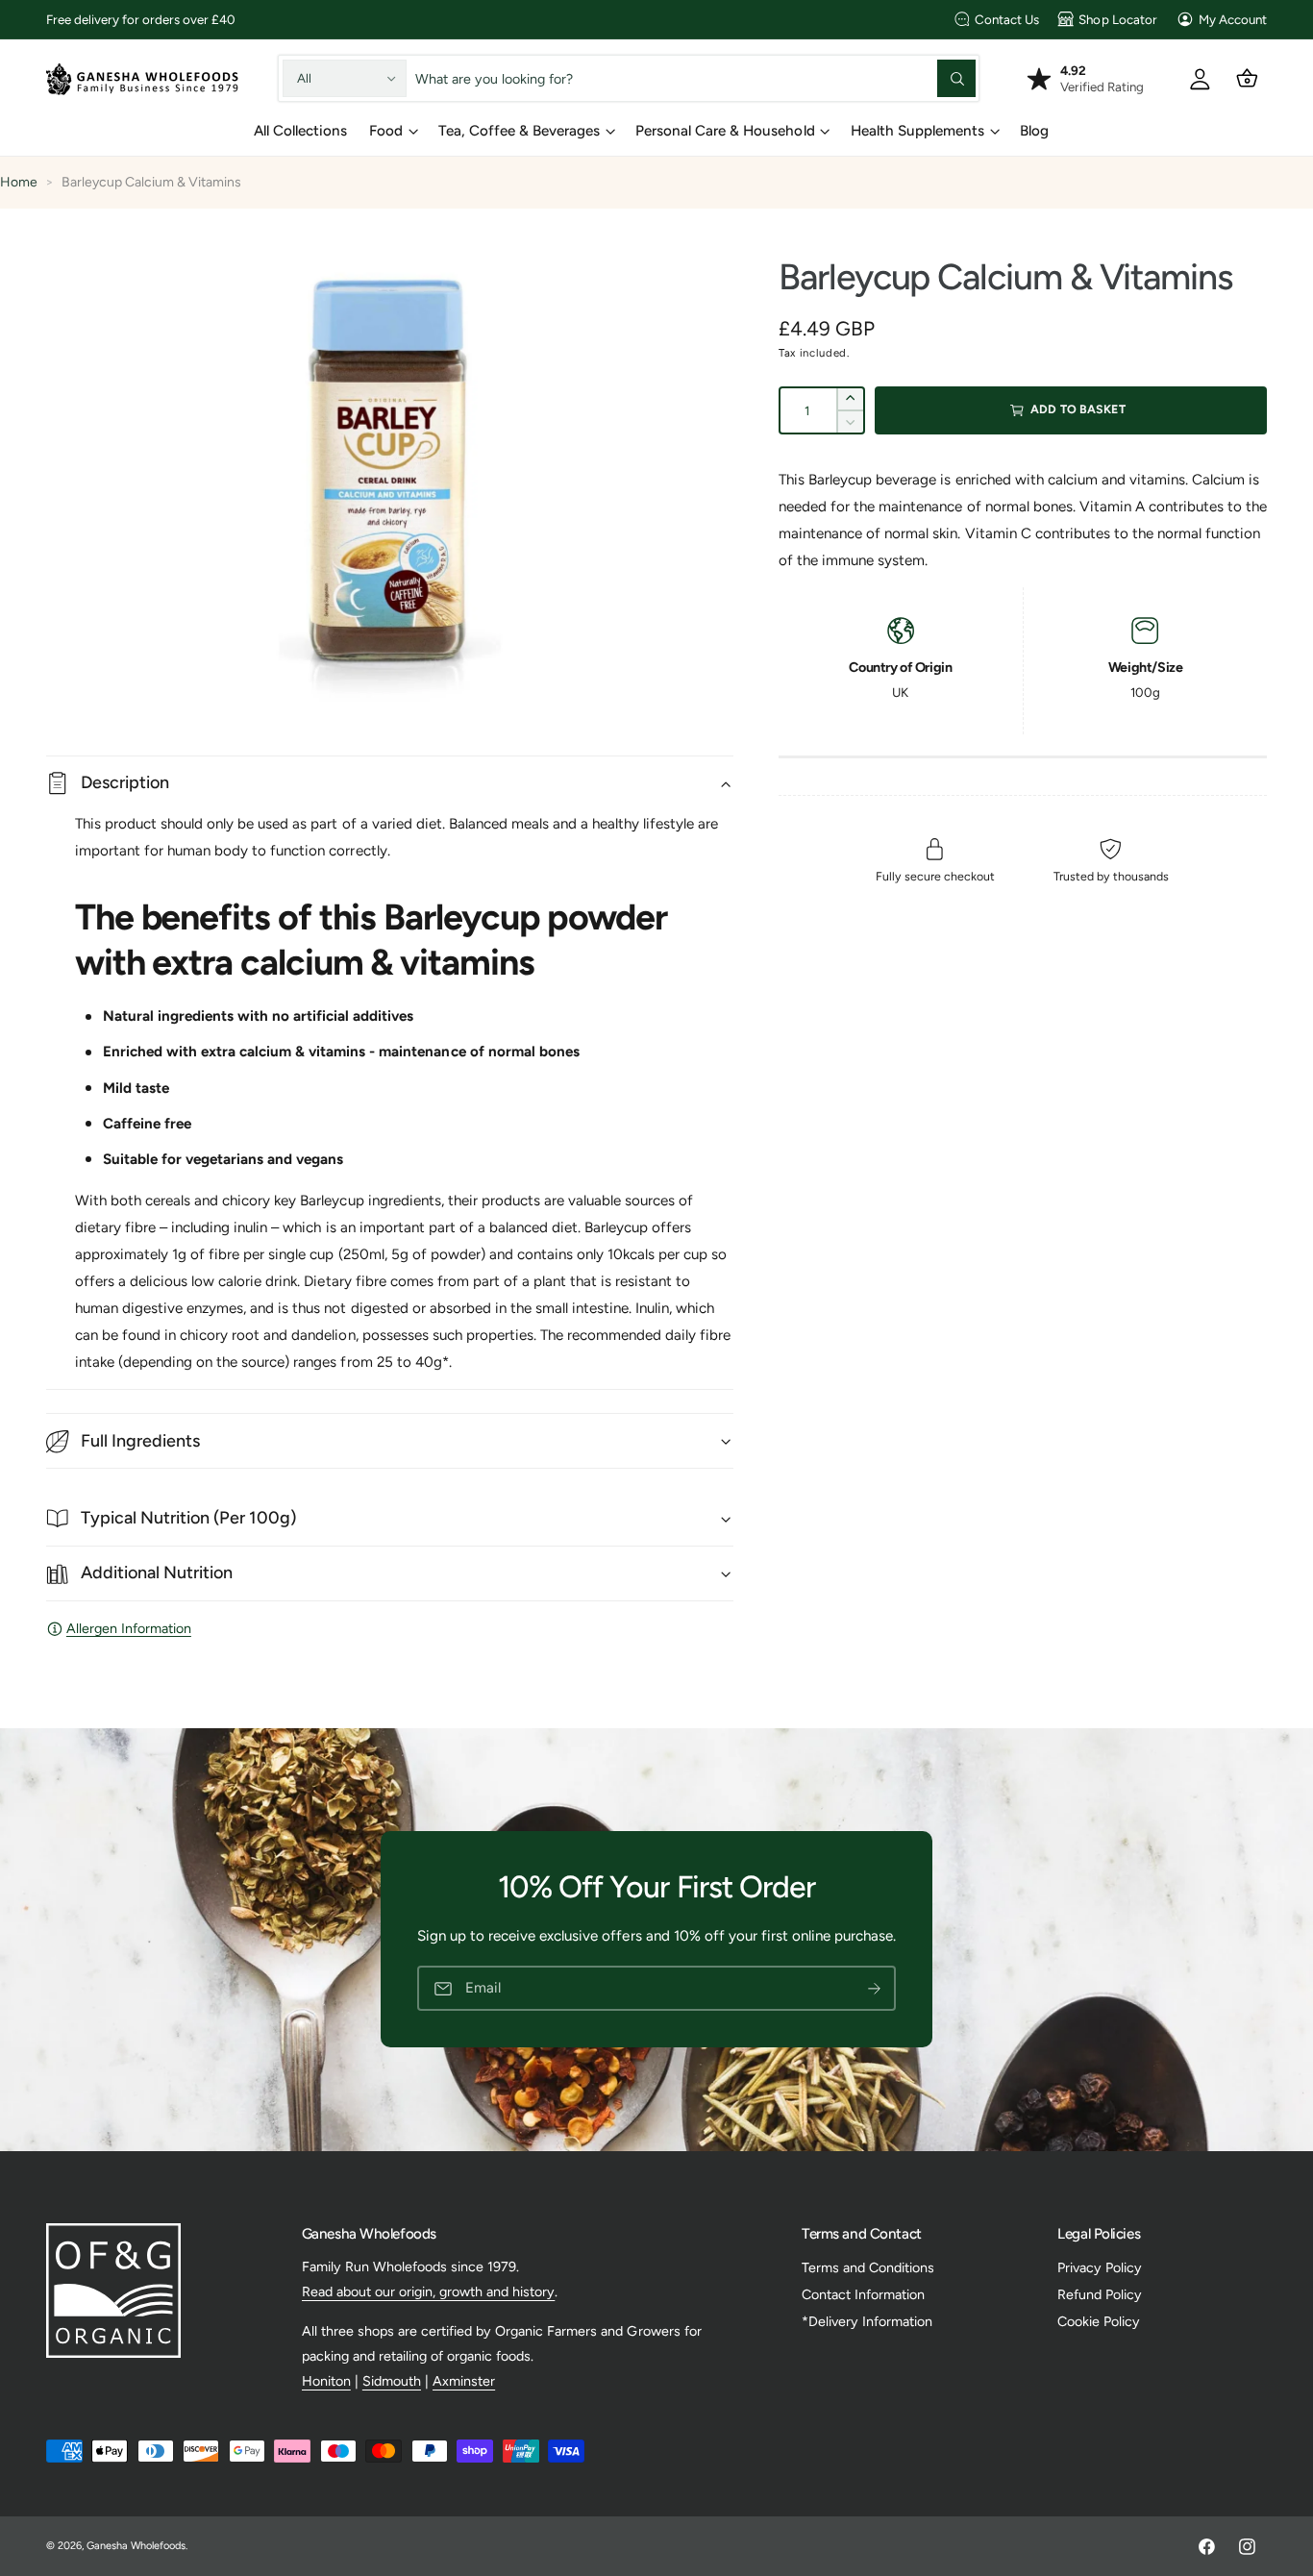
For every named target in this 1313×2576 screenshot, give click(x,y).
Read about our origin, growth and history (429, 2291)
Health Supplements (917, 131)
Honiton (326, 2381)
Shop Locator (1117, 19)
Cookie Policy (1099, 2321)
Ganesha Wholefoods (136, 2546)
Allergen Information (129, 1628)
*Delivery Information (867, 2321)
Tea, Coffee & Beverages (519, 131)
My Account (1233, 19)
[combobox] (696, 78)
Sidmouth (392, 2381)
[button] (1247, 78)
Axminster (464, 2381)
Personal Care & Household (725, 131)
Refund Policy (1100, 2294)
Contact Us (1007, 19)
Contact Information (863, 2294)
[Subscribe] (874, 1988)
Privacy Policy (1100, 2267)
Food (386, 131)
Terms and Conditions (868, 2267)
